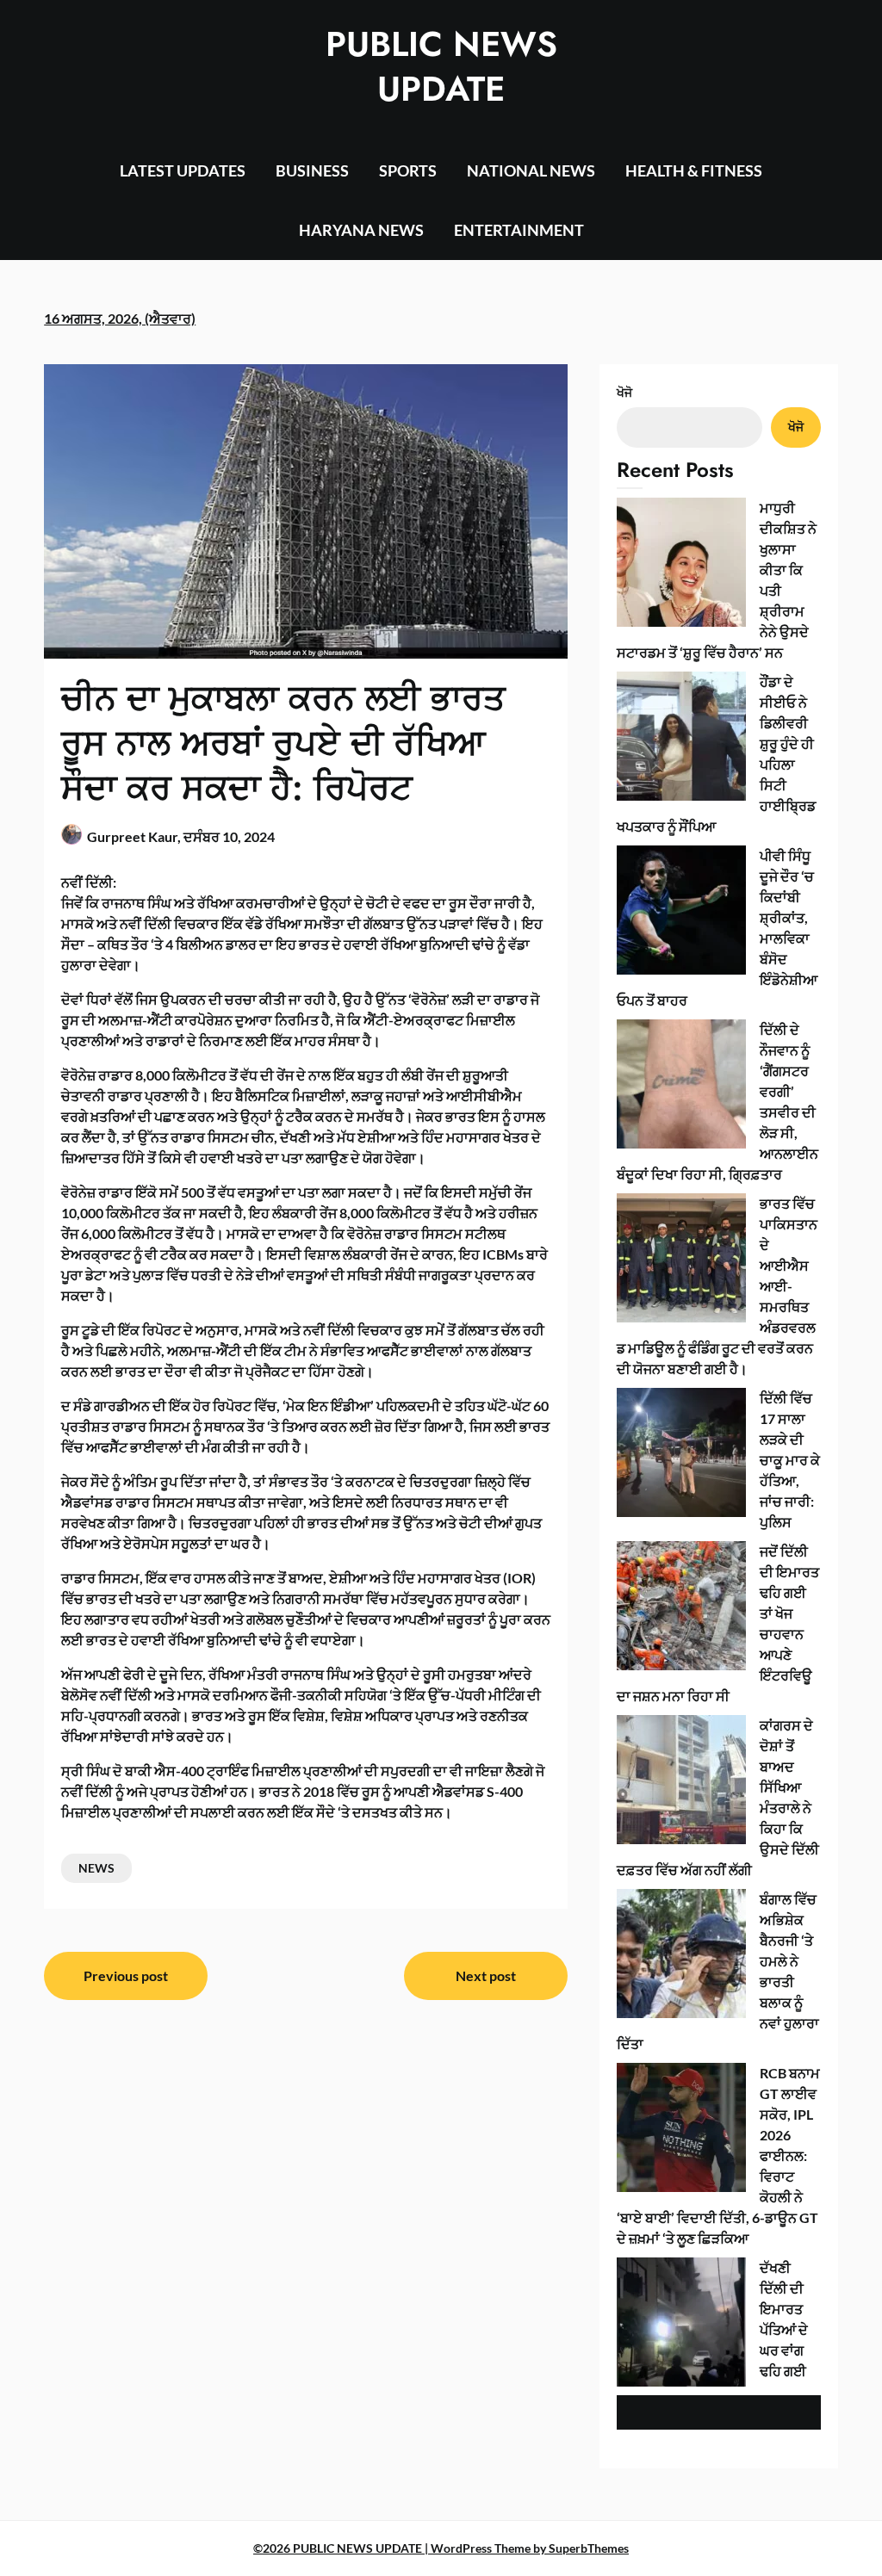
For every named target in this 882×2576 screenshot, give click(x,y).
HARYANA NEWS (361, 230)
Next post (486, 1975)
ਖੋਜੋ (624, 392)
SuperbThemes (589, 2548)
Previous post (126, 1975)
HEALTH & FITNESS (694, 170)
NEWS (96, 1868)
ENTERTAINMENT (519, 230)
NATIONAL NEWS (531, 170)
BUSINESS (312, 170)
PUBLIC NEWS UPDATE (441, 66)
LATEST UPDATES (183, 170)
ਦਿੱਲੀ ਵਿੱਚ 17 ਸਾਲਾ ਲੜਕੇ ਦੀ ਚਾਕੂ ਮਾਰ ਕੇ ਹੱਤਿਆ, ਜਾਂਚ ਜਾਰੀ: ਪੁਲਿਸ (790, 1460)
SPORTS (408, 170)
